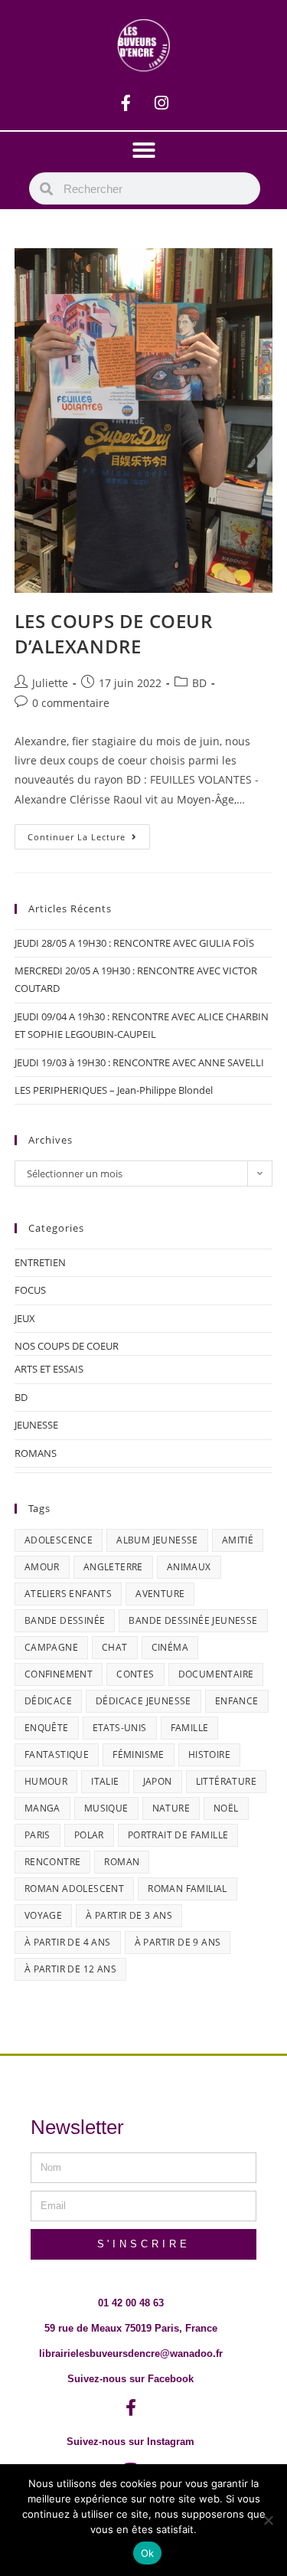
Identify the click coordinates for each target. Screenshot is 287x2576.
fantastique (57, 1754)
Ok (148, 2553)
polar (89, 1835)
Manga (42, 1808)
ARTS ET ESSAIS (49, 1369)
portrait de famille (178, 1835)
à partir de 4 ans (68, 1942)
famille (190, 1728)
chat (115, 1647)
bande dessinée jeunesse (193, 1620)
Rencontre (53, 1862)
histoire (209, 1754)
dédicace (48, 1701)
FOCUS (30, 1290)
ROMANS (36, 1453)
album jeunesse (157, 1540)
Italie (105, 1781)
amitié (238, 1540)
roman (122, 1862)
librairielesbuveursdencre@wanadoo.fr (131, 2353)
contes (135, 1674)
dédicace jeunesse (143, 1701)
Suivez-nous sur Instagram (130, 2442)
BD (199, 683)
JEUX (25, 1318)
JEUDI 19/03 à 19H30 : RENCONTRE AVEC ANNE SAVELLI (139, 1062)
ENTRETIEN (40, 1262)
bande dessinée (65, 1620)
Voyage (43, 1915)
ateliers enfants (68, 1594)
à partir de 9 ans (178, 1942)
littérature (226, 1781)
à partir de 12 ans (70, 1969)
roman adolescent (74, 1889)
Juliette (50, 683)
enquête (47, 1728)
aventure (160, 1594)
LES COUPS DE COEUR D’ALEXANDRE (114, 634)
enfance (237, 1701)
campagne (51, 1647)
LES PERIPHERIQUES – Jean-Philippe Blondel (114, 1090)
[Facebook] (126, 103)
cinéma (170, 1647)
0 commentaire (71, 703)
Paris (38, 1835)
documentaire (216, 1674)
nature (171, 1808)
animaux (189, 1567)
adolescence (59, 1540)
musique (106, 1808)
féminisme (139, 1754)
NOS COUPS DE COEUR (67, 1346)
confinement (59, 1674)
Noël (226, 1808)
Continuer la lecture (89, 833)
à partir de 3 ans (129, 1915)
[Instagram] (161, 103)
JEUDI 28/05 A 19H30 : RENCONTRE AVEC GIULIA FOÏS (134, 943)
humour (46, 1781)
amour (42, 1567)
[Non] (268, 2520)
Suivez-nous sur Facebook (130, 2379)
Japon (158, 1781)
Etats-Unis (120, 1728)
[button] (144, 150)
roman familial (188, 1889)
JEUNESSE (36, 1425)
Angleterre (113, 1567)
